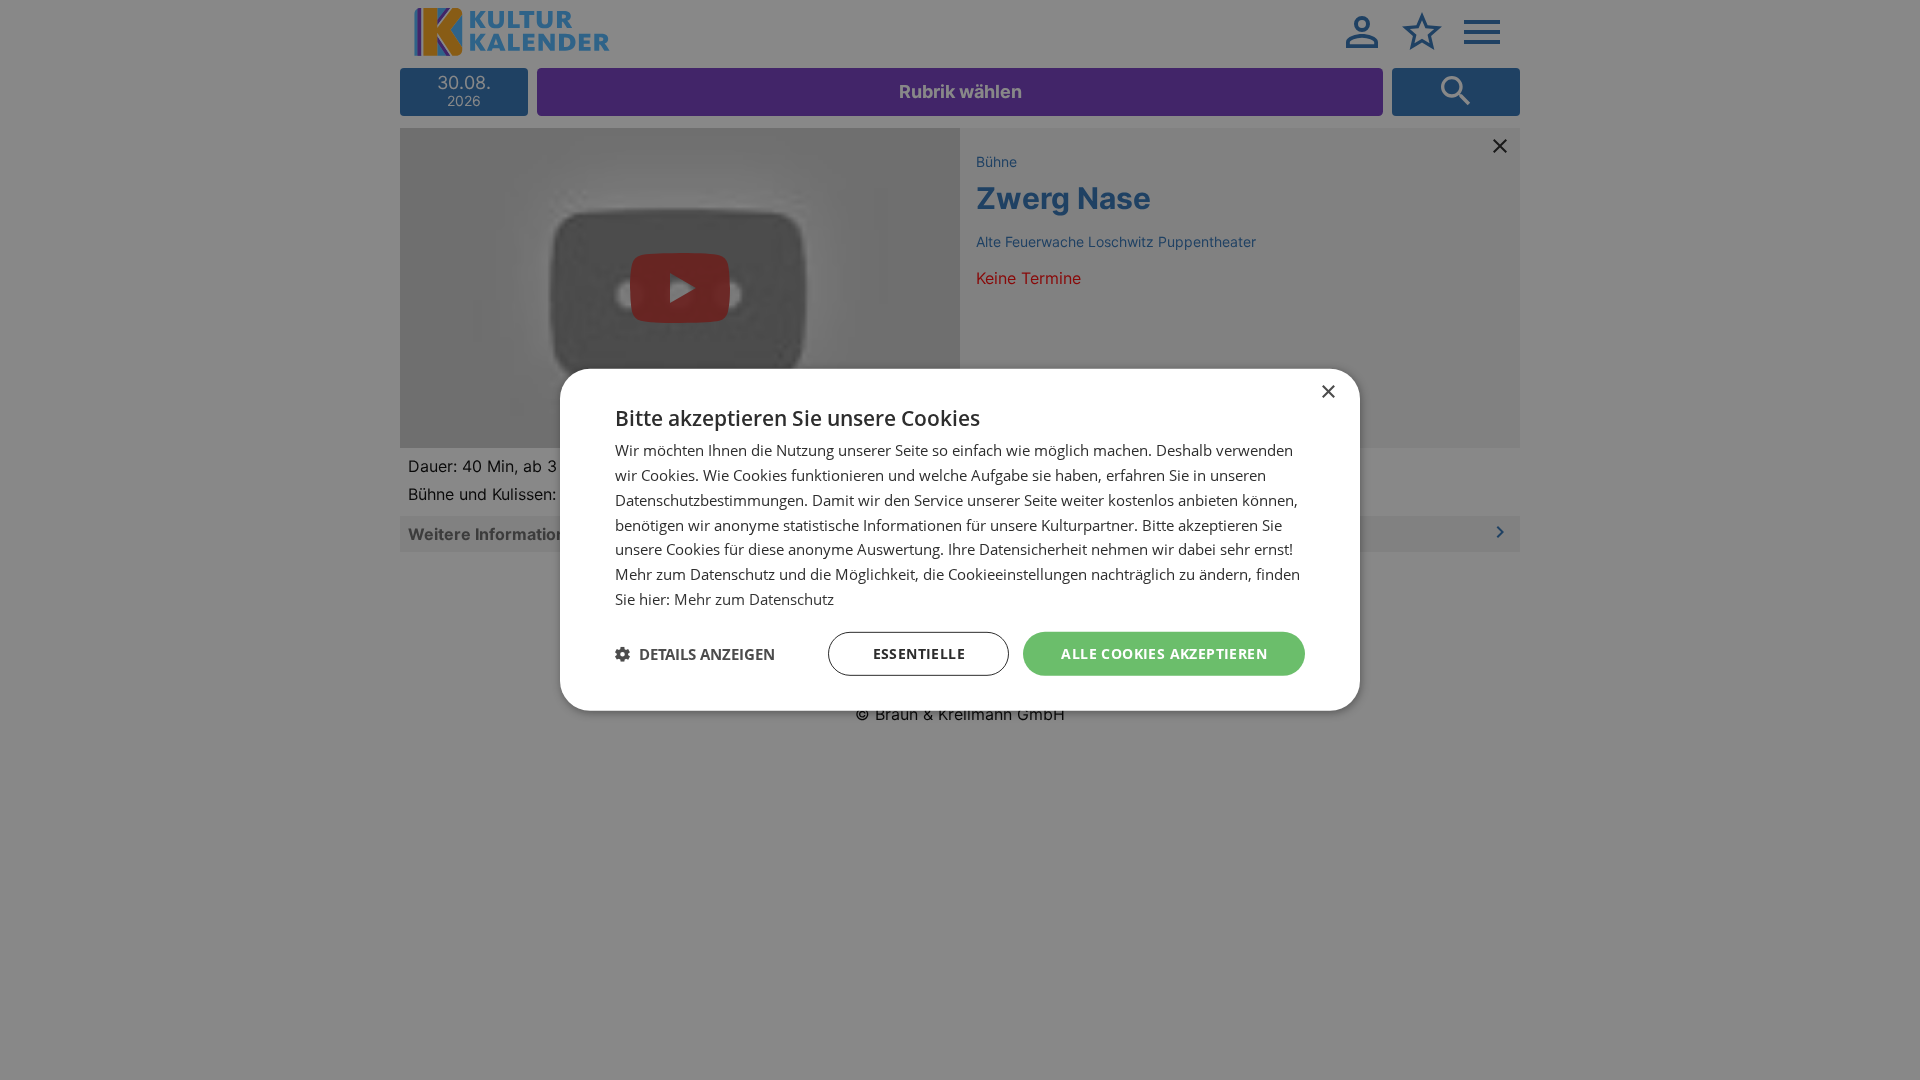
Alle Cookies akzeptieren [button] (1164, 652)
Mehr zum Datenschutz (754, 599)
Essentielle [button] (919, 652)
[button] (695, 654)
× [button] (1327, 392)
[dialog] (960, 540)
